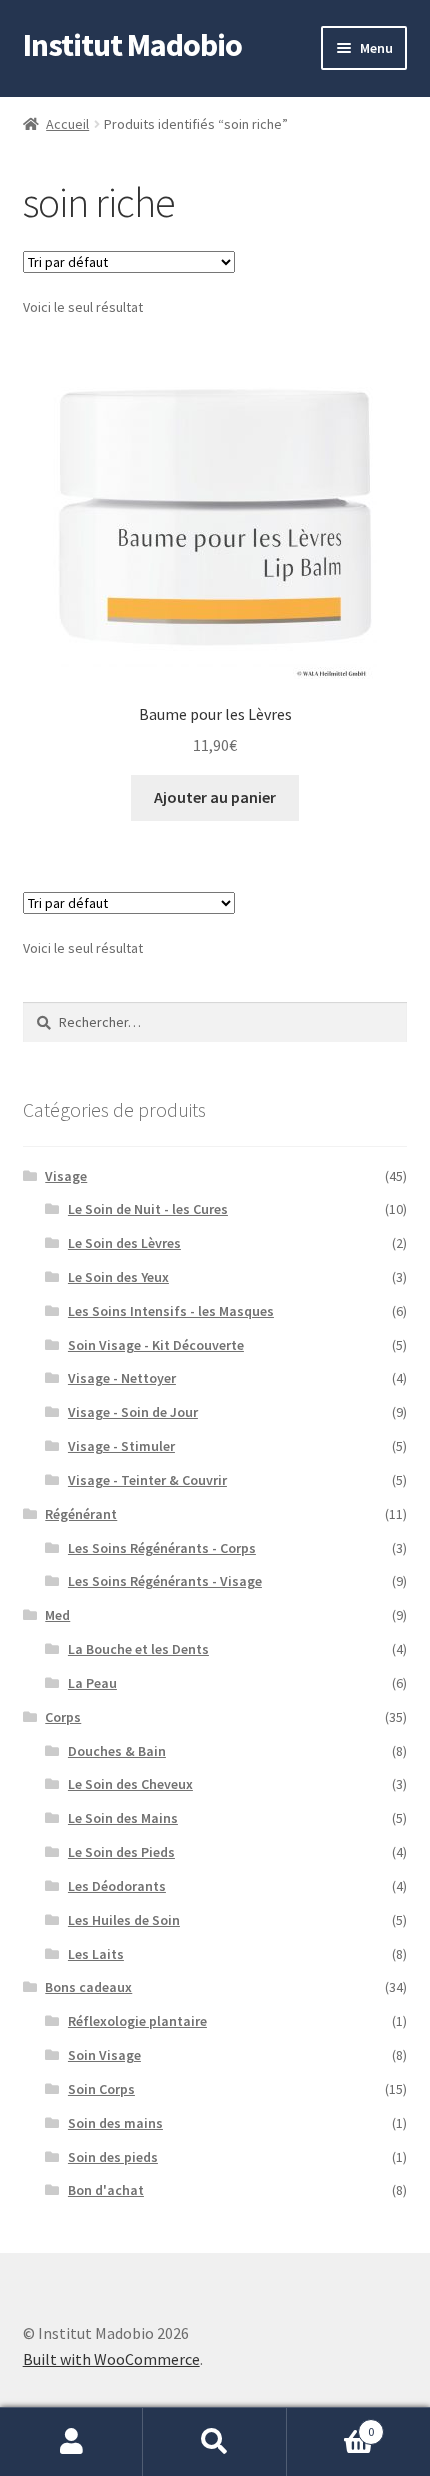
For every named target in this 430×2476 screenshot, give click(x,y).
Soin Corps (101, 2089)
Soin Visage (104, 2055)
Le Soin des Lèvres (124, 1243)
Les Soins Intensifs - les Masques (171, 1311)
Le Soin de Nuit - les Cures (148, 1209)
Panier (331, 2424)
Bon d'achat (106, 2190)
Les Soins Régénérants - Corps (162, 1548)
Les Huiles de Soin (124, 1920)
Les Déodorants (117, 1886)
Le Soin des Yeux (118, 1277)
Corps (63, 1717)
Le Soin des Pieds (121, 1852)
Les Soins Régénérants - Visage (165, 1581)
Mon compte (71, 2442)
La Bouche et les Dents (138, 1649)
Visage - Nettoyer (122, 1378)
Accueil (67, 124)
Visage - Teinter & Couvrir (147, 1480)
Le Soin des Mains (123, 1818)
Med (57, 1615)
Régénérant (81, 1514)
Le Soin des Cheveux (130, 1784)
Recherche (214, 2442)
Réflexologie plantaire (137, 2021)
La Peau (92, 1683)
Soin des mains (115, 2123)
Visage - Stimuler (121, 1446)
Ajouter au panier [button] (215, 797)
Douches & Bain (117, 1751)
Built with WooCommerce (111, 2359)
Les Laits (96, 1954)
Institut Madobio (132, 45)
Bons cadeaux (88, 1987)
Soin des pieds (113, 2157)
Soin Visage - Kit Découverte (156, 1345)
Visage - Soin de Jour (133, 1412)
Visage (66, 1176)
